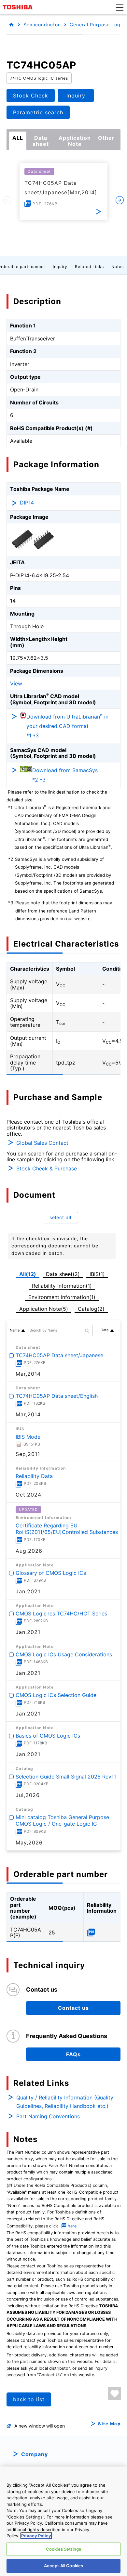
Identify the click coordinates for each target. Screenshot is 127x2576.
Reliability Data (34, 1476)
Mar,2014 (28, 1374)
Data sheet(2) (63, 1274)
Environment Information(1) (62, 1297)
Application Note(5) (44, 1309)
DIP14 (27, 503)
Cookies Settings (63, 2549)
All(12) (28, 1274)
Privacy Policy (36, 2536)
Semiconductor (42, 25)
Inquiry (60, 267)
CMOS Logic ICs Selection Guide (56, 1695)
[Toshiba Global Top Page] (19, 7)
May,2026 (29, 1843)
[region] (63, 2521)
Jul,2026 (28, 1795)
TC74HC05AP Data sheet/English (57, 1396)
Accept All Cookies (63, 2566)
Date (105, 1330)
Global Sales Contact (42, 1143)
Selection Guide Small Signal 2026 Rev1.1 (66, 1776)
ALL (18, 138)
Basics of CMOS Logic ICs (48, 1736)
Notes (118, 267)
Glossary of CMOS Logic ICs (51, 1573)
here (72, 2226)
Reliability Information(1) (62, 1286)
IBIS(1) (97, 1274)
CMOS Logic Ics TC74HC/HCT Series (61, 1613)
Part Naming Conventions (48, 2116)
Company (35, 2454)
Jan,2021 (28, 1591)
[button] (120, 7)
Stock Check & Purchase (47, 1168)
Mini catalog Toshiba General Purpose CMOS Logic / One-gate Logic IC (62, 1821)
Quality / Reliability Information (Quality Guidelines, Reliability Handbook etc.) (65, 2102)
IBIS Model (29, 1436)
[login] (115, 2393)
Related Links (89, 267)
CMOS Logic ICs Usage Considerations (64, 1654)
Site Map (109, 2424)
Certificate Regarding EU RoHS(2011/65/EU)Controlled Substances (67, 1529)
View (16, 683)
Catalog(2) (91, 1309)
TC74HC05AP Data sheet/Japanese (59, 1355)
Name (15, 1330)
